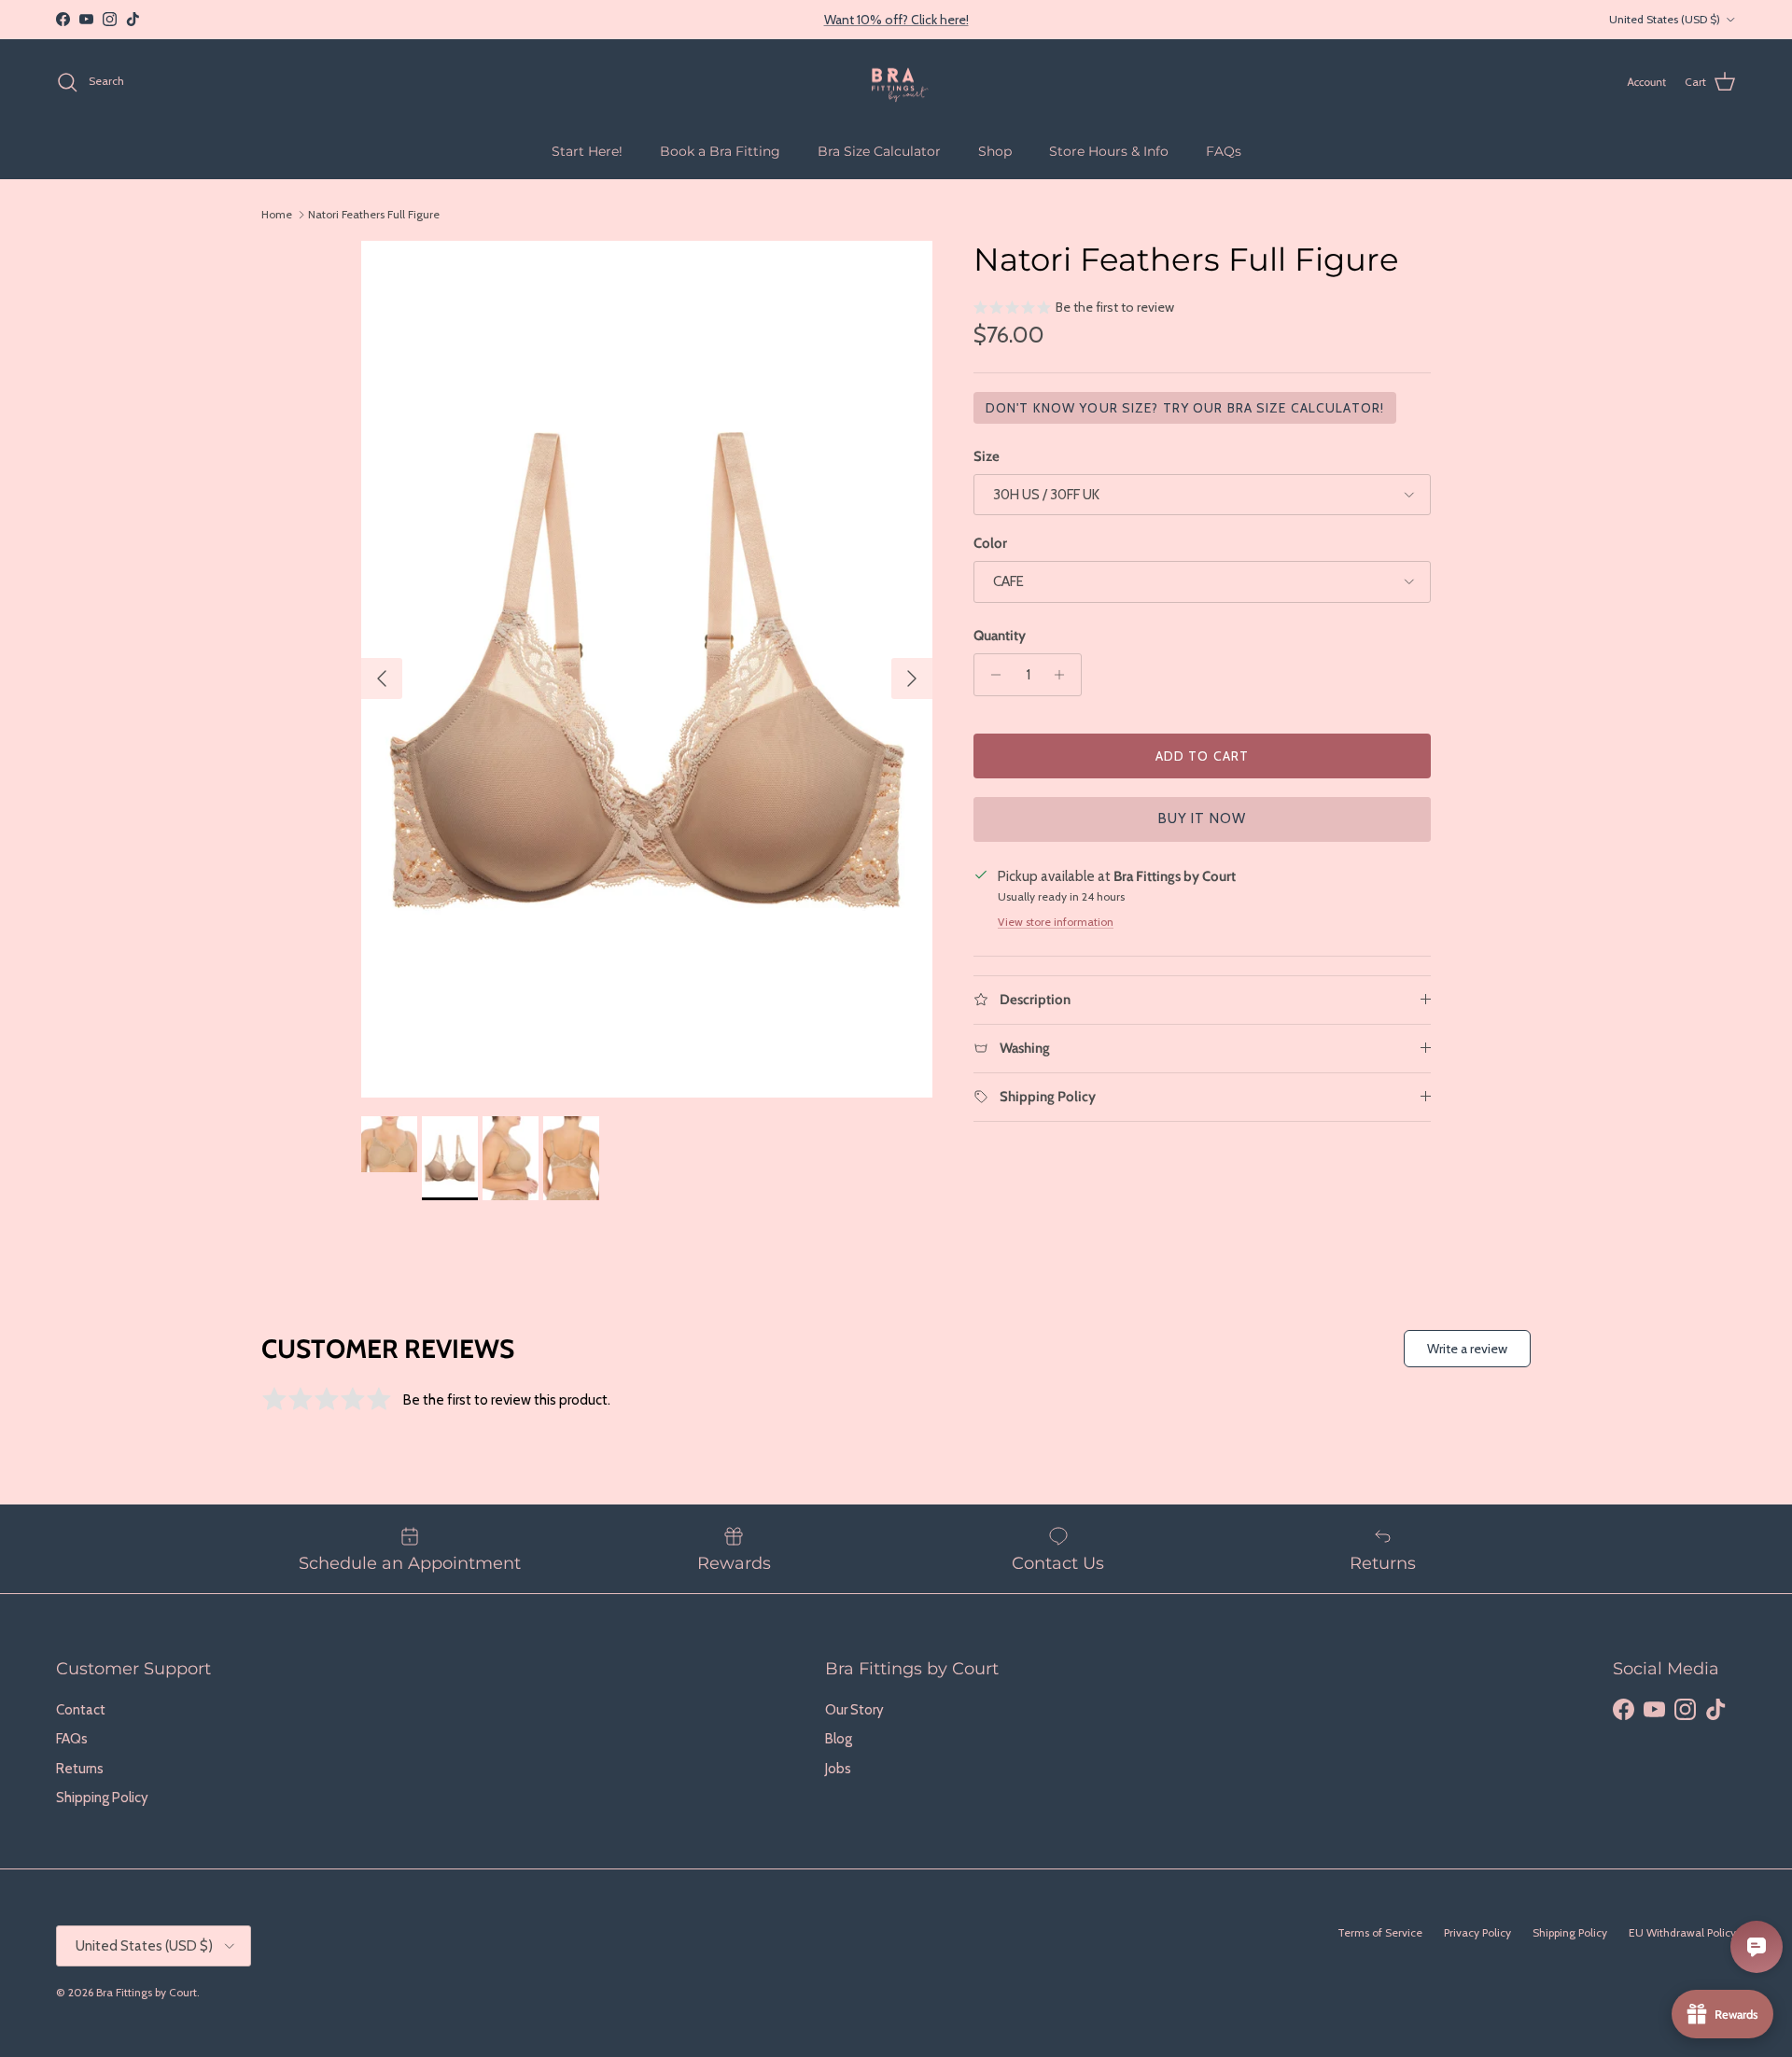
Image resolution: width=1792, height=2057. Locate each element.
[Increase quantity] (1064, 675)
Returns (80, 1769)
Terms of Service (1380, 1932)
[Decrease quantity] (991, 675)
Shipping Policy (102, 1798)
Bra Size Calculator (879, 151)
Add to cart (1202, 756)
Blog (839, 1739)
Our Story (854, 1710)
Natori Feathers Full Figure (374, 214)
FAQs (1224, 151)
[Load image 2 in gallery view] (647, 669)
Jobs (838, 1769)
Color (990, 543)
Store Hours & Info (1109, 151)
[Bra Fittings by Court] (896, 82)
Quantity (1000, 636)
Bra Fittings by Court (147, 1992)
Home (277, 214)
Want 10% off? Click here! (896, 20)
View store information (1056, 922)
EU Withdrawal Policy (1682, 1932)
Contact (81, 1710)
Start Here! (587, 151)
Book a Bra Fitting (720, 151)
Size (987, 456)
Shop (995, 151)
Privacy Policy (1477, 1932)
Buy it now (1203, 819)
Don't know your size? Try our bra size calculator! (1185, 408)
